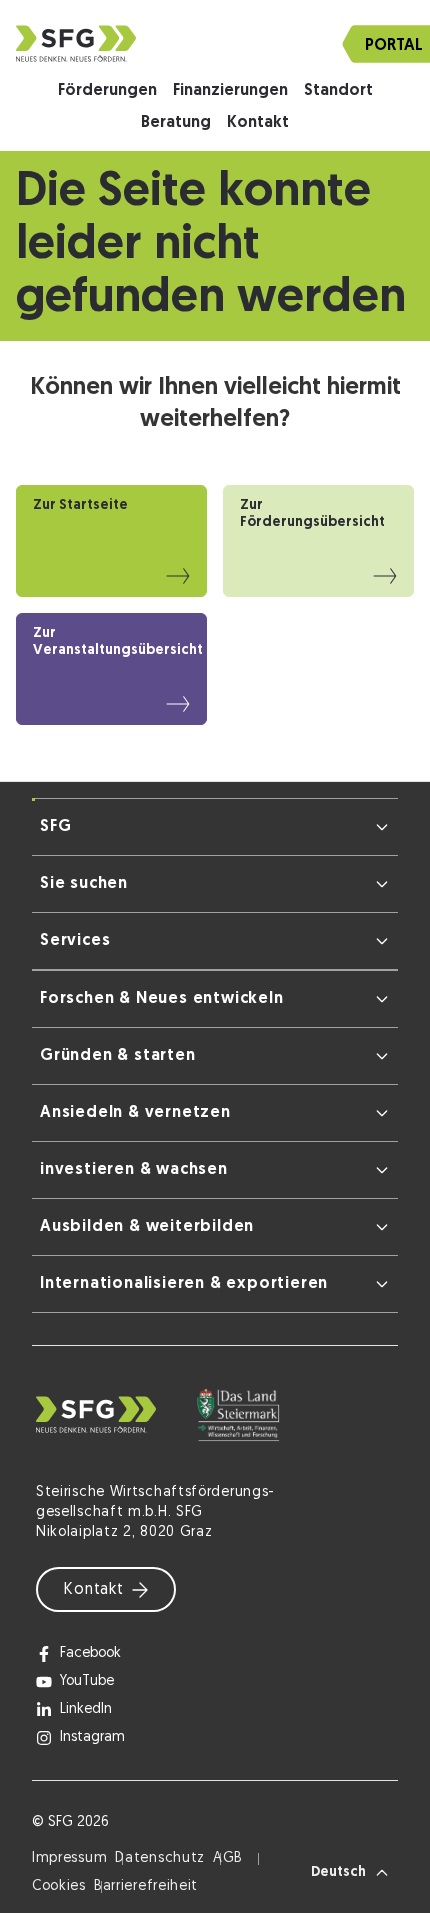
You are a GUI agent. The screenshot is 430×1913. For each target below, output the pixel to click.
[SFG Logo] (215, 43)
